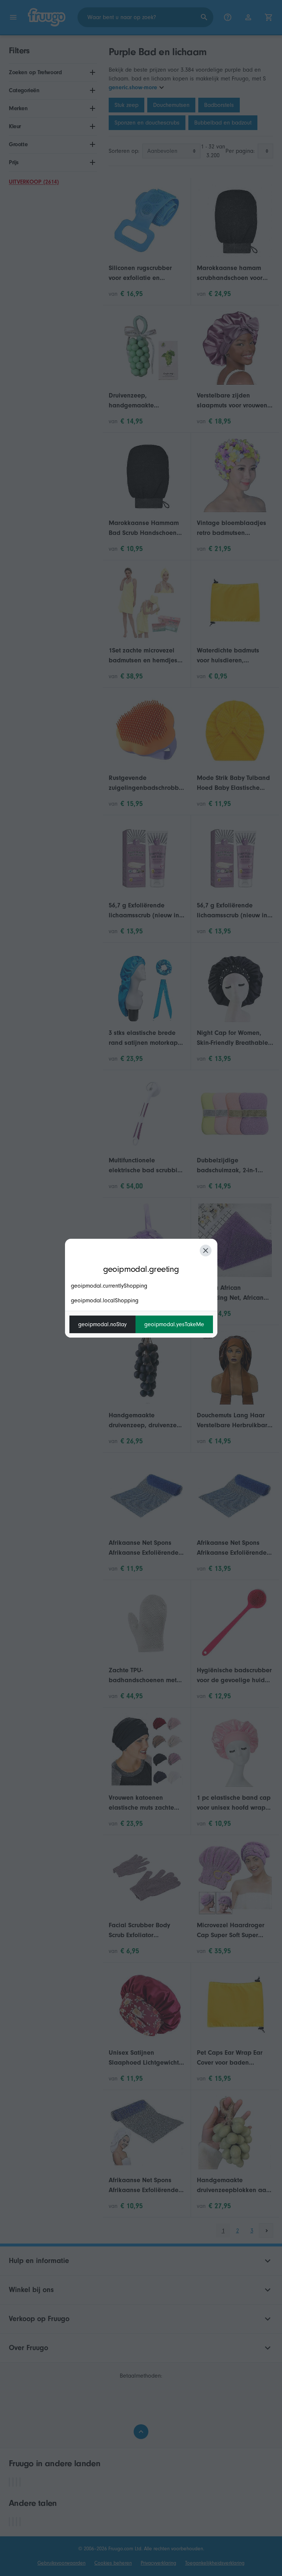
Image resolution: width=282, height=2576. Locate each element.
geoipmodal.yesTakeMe (174, 1324)
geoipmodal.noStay (102, 1324)
